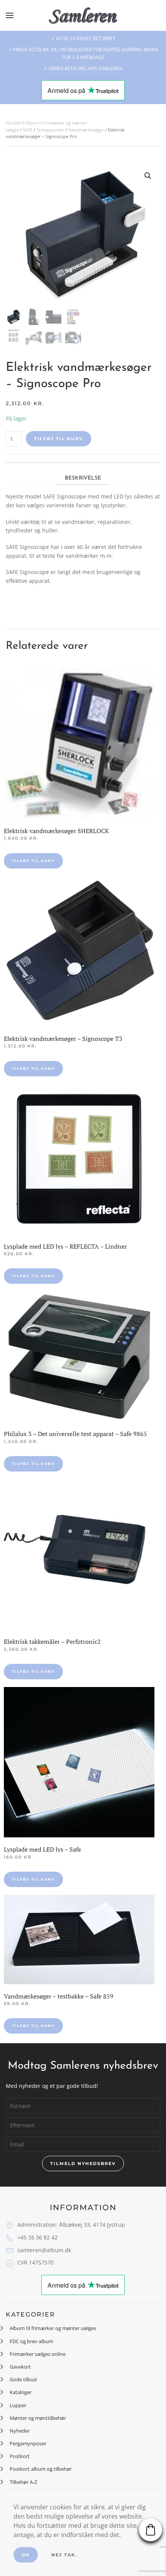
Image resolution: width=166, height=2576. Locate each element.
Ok (26, 2555)
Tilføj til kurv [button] (33, 861)
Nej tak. (64, 2555)
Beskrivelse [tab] (83, 478)
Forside (13, 123)
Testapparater (50, 130)
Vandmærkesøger (86, 130)
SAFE (28, 130)
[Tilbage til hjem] (83, 15)
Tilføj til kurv (58, 439)
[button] (10, 15)
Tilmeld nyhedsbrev (83, 2164)
